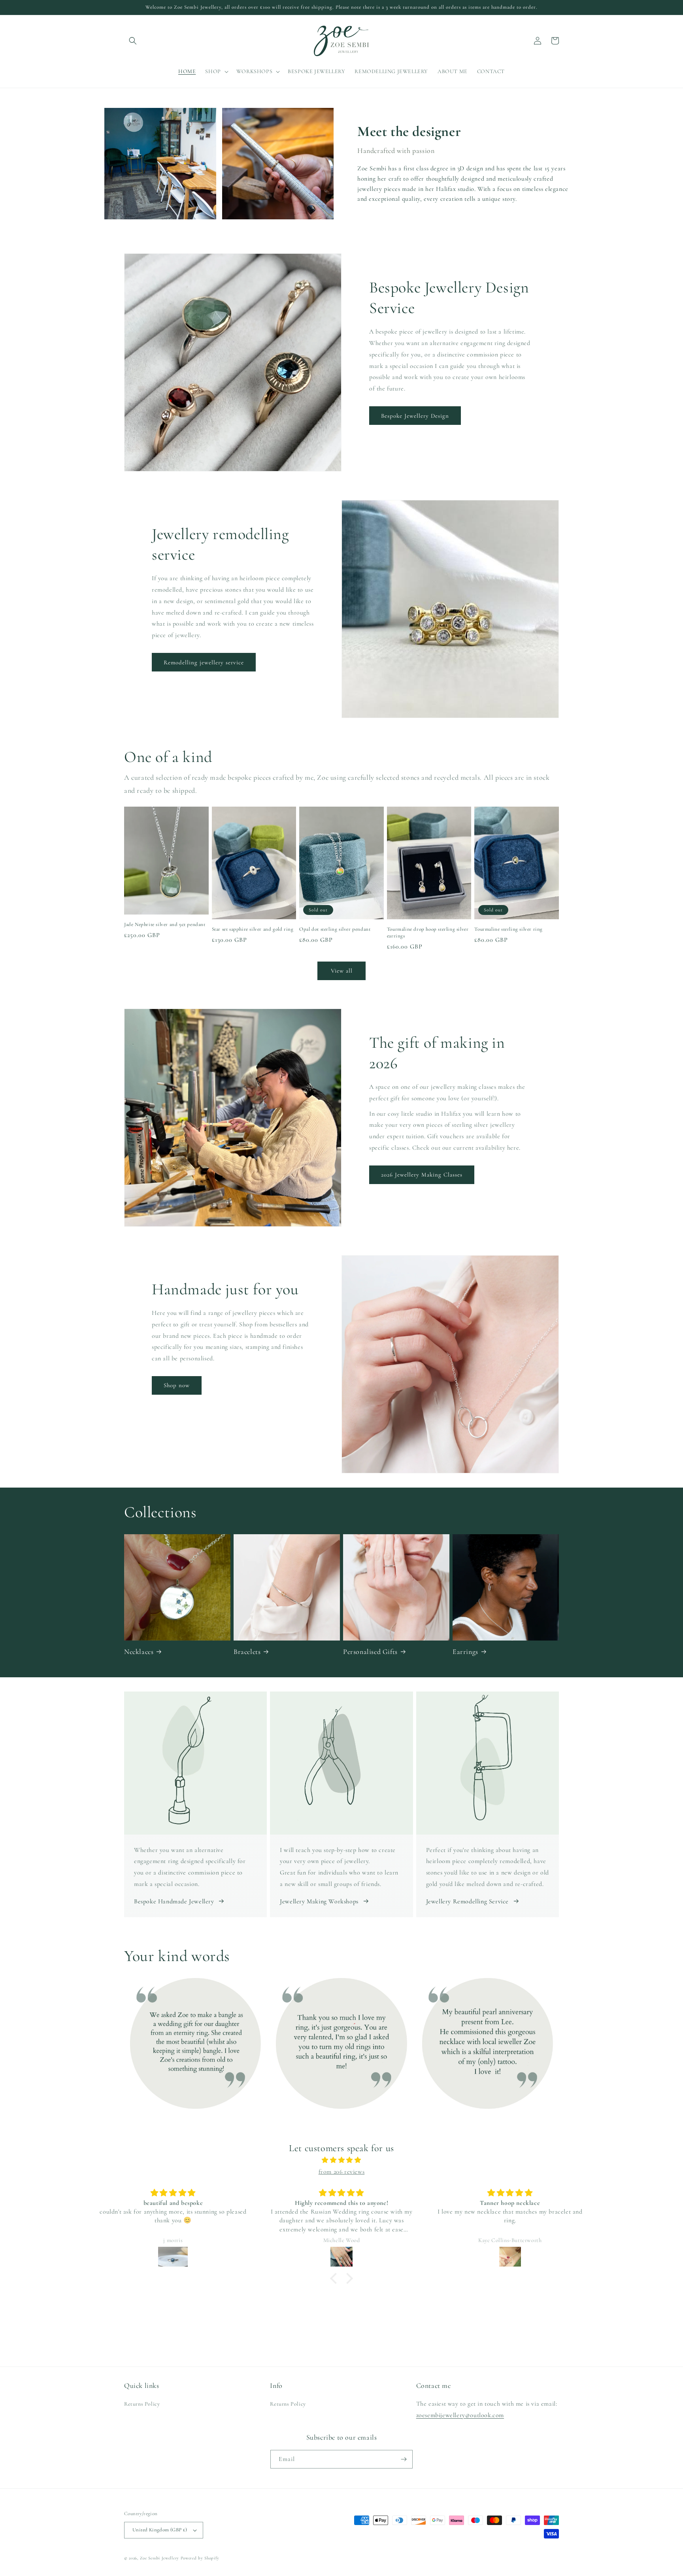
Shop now (177, 1385)
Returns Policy (142, 2404)
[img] (341, 2160)
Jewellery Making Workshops (319, 1901)
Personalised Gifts (370, 1652)
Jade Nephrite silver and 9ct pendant (165, 924)
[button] (133, 41)
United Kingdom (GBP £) (160, 2530)
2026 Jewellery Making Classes (422, 1175)
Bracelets (247, 1652)
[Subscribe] (404, 2459)
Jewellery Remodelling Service (467, 1901)
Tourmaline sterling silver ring (508, 929)
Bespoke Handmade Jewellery (174, 1901)
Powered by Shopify (200, 2558)
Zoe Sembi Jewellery (159, 2558)
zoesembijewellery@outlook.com (460, 2415)
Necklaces (139, 1652)
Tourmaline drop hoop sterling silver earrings (428, 933)
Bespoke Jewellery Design (415, 416)
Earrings (465, 1652)
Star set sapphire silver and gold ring (253, 929)
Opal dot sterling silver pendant (335, 929)
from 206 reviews (342, 2172)
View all (342, 971)
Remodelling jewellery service (204, 662)
